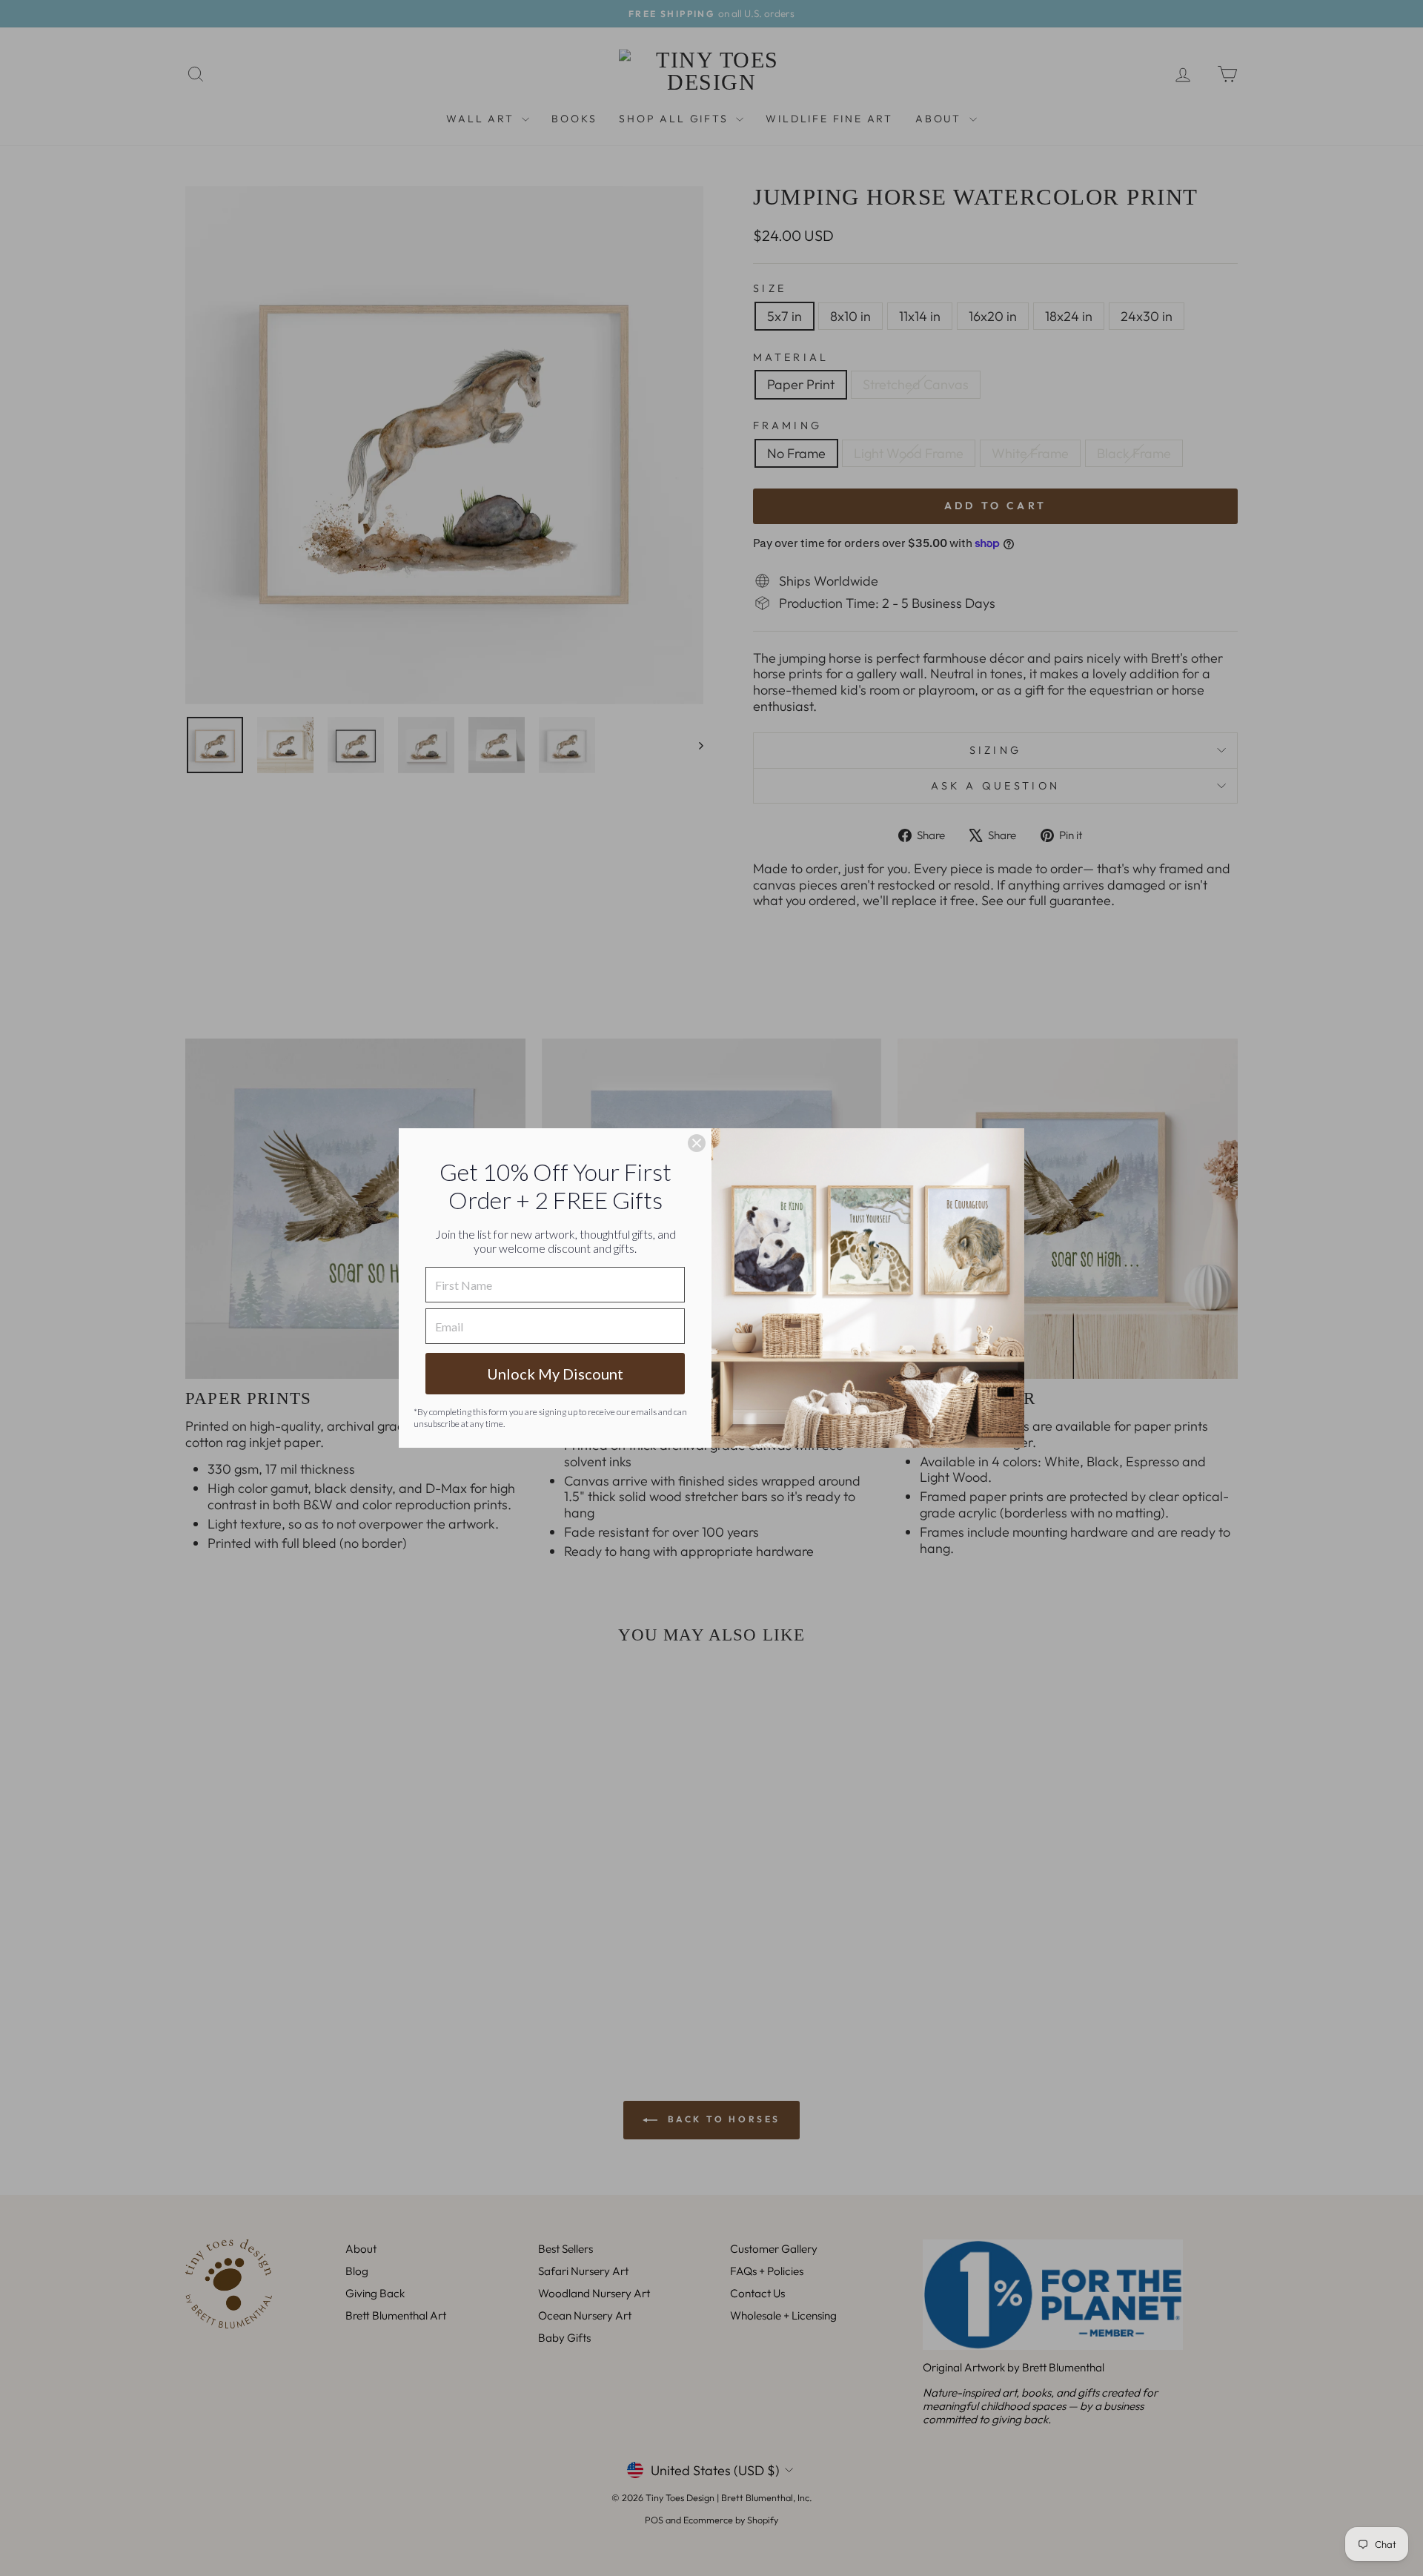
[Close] (697, 1143)
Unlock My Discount (555, 1374)
